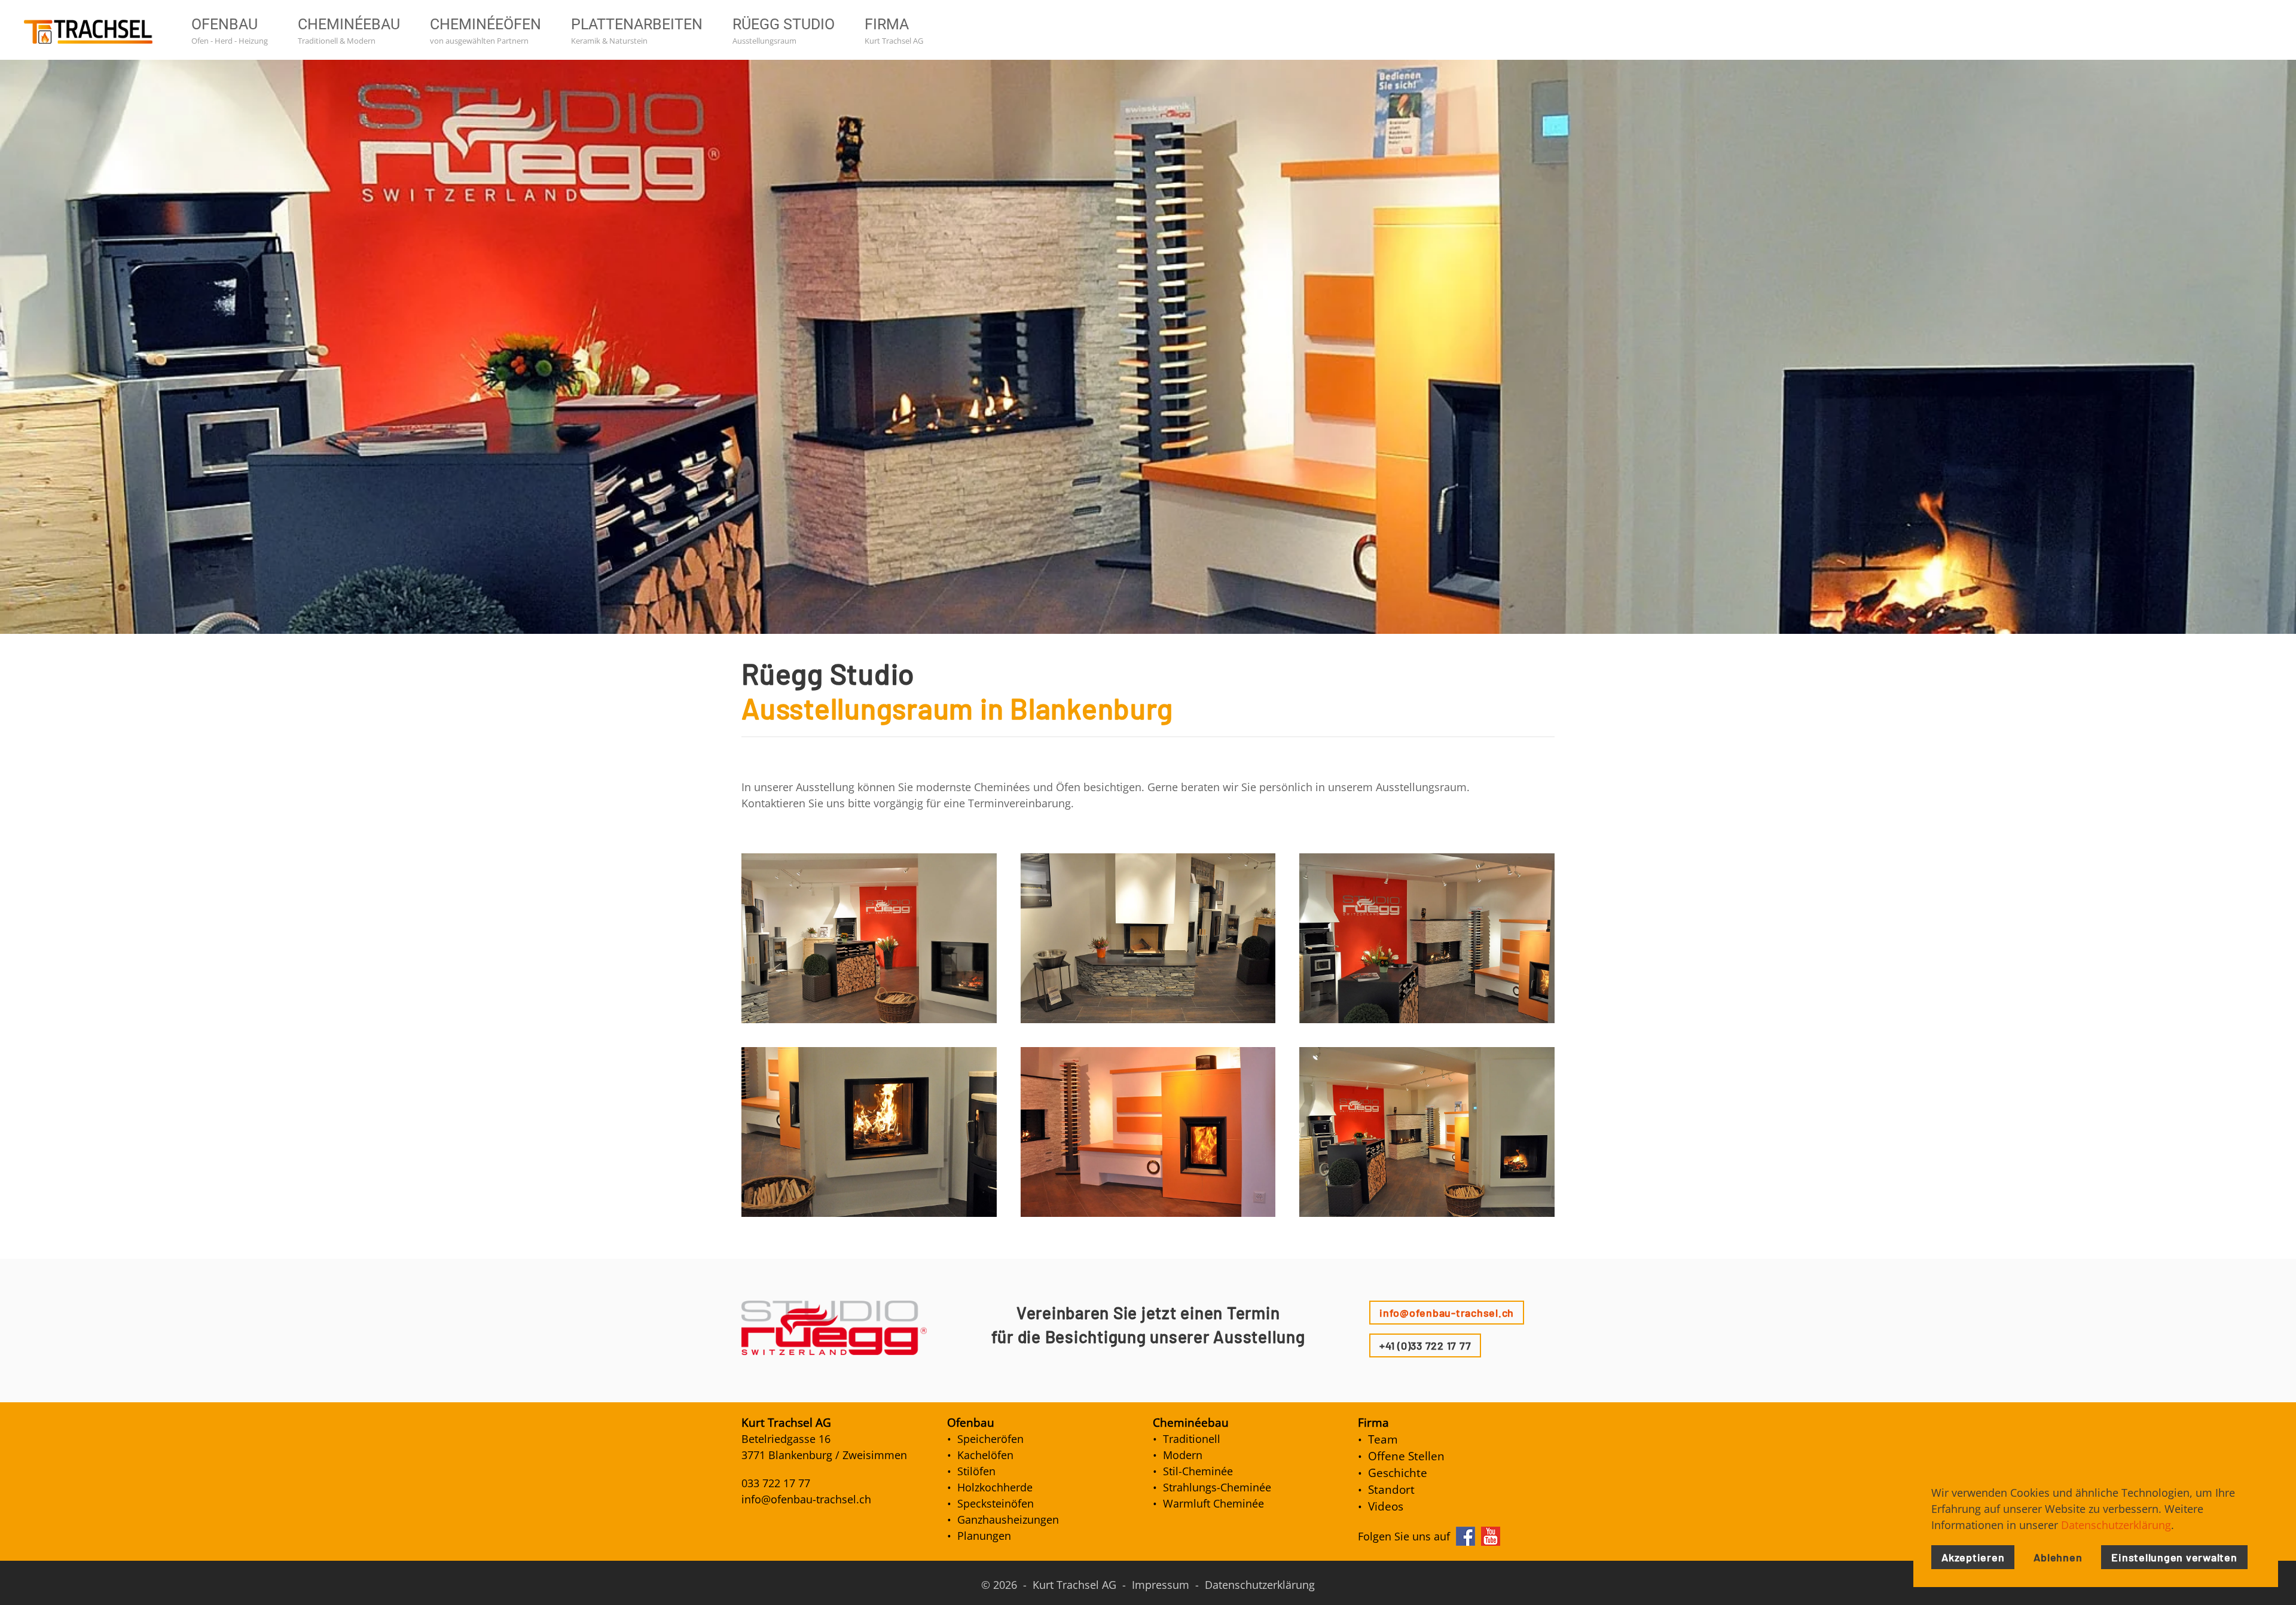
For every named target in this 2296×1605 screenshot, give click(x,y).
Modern (1183, 1455)
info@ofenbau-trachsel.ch (1447, 1313)
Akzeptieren (1973, 1557)
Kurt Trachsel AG (1074, 1585)
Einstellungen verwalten (2174, 1557)
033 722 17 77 (776, 1483)
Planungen (984, 1536)
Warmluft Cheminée (1213, 1503)
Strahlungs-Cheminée (1217, 1487)
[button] (869, 938)
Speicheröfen (990, 1439)
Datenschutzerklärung (1260, 1585)
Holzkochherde (995, 1487)
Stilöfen (976, 1471)
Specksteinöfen (996, 1503)
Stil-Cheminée (1198, 1471)
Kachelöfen (985, 1455)
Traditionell (1192, 1439)
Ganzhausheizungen (1008, 1519)
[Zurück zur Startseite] (93, 30)
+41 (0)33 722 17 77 (1425, 1345)
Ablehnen (2058, 1557)
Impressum (1161, 1585)
